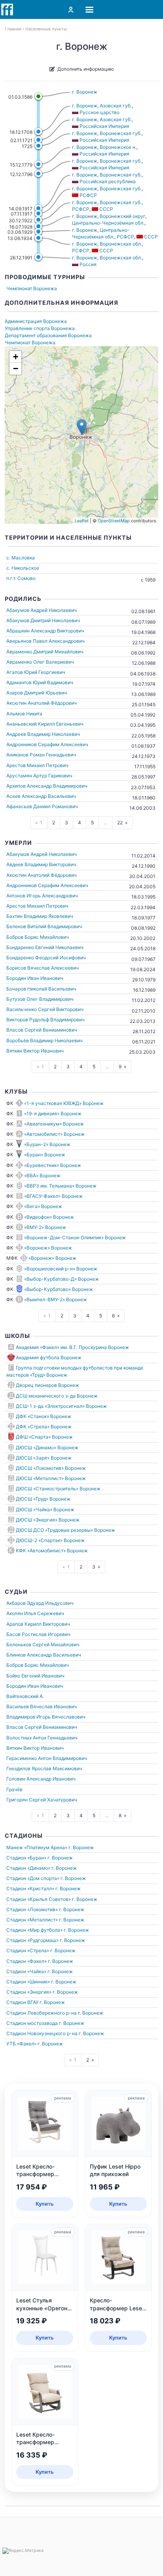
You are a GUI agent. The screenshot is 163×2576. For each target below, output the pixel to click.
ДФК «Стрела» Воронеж (44, 1427)
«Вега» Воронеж (43, 1206)
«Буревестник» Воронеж (53, 1165)
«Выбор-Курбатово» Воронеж (59, 1289)
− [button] (16, 369)
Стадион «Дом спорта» (33, 1878)
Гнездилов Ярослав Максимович (44, 1768)
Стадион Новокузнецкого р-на (42, 2033)
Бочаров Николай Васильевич (41, 989)
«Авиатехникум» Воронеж (54, 1124)
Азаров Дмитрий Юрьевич (37, 693)
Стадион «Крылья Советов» (39, 1899)
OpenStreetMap (114, 521)
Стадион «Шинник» (28, 1982)
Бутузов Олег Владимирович (40, 999)
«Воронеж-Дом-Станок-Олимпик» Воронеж (75, 1237)
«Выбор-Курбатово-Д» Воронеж (62, 1279)
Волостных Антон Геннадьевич (42, 1738)
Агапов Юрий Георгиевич (36, 672)
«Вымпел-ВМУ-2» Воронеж (56, 1299)
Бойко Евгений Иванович (35, 1676)
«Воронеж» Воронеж (48, 1248)
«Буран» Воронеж (45, 1155)
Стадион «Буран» (26, 1858)
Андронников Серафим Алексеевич (47, 744)
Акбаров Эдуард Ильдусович (40, 1603)
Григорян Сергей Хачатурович (42, 1800)
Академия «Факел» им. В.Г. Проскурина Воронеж (72, 1347)
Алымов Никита (24, 714)
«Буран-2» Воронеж (47, 1144)
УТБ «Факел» (21, 2044)
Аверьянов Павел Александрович (45, 641)
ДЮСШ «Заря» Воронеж (44, 1458)
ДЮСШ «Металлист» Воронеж (51, 1478)
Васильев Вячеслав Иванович (42, 1706)
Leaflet (82, 521)
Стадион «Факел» (27, 1961)
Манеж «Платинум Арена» (37, 1847)
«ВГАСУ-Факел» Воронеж (53, 1196)
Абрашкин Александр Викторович (45, 631)
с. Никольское (23, 568)
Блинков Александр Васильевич (44, 1655)
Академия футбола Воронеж (49, 1357)
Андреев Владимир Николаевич (43, 734)
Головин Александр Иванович (41, 1779)
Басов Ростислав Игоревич (38, 1634)
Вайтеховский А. (25, 1696)
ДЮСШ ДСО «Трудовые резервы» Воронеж (65, 1530)
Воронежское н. (118, 147)
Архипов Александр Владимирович (47, 786)
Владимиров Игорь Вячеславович (46, 1717)
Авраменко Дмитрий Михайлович (45, 652)
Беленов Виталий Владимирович (44, 926)
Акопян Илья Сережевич (35, 1613)
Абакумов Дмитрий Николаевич (43, 620)
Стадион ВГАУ (22, 2002)
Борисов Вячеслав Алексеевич (43, 968)
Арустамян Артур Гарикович (39, 776)
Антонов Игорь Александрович (42, 896)
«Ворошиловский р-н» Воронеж (61, 1269)
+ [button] (16, 357)
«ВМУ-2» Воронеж (45, 1227)
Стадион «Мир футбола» (34, 1930)
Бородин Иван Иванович (35, 978)
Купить (45, 2204)
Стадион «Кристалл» (30, 1888)
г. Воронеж (85, 92)
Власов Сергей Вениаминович (42, 1030)
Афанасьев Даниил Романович (42, 806)
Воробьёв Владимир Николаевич (45, 1040)
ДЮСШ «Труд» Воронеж (43, 1499)
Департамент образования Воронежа (48, 335)
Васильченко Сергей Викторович (45, 1009)
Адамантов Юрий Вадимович (40, 682)
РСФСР (81, 209)
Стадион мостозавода (32, 2023)
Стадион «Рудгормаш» (32, 1940)
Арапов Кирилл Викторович (38, 1624)
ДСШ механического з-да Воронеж (57, 1396)
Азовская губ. (116, 106)
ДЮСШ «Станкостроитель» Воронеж (58, 1489)
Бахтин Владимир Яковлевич (40, 916)
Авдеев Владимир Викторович (41, 864)
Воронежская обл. (121, 244)
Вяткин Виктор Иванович (35, 1051)
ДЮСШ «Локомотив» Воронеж (51, 1468)
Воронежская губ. (121, 133)
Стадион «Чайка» (26, 1971)
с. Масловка (21, 558)
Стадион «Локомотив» (32, 1909)
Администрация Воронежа (36, 321)
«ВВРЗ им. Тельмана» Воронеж (60, 1186)
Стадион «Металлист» (32, 1920)
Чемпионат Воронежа (32, 288)
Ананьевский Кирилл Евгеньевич (45, 724)
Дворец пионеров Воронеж (47, 1385)
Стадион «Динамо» (28, 1868)
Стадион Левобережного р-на (42, 2013)
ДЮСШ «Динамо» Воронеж (47, 1447)
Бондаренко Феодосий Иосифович (46, 958)
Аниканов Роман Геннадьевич (41, 755)
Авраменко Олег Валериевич (40, 662)
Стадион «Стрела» (28, 1950)
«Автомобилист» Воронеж (54, 1134)
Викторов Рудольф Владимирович (45, 1020)
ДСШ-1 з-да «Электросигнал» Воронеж (61, 1406)
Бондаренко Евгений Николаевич (45, 947)
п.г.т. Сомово (21, 578)
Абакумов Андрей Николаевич (42, 610)
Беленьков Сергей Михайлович (43, 1644)
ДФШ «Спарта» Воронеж (44, 1437)
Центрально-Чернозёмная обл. (108, 223)
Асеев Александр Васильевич (41, 796)
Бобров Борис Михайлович (38, 937)
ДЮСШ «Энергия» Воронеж (48, 1520)
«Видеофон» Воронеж (49, 1217)
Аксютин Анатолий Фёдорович (42, 703)
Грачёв (14, 1789)
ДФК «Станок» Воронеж (44, 1416)
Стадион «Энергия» (29, 1992)
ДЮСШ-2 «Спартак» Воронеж (50, 1540)
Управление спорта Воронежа (40, 328)
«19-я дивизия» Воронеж (53, 1114)
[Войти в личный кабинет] (71, 9)
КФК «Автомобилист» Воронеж (52, 1551)
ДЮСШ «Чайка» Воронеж (45, 1509)
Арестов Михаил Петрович (37, 765)
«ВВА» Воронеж (42, 1175)
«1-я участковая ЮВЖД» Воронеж (64, 1103)
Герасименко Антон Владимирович (47, 1758)
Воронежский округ (122, 216)
